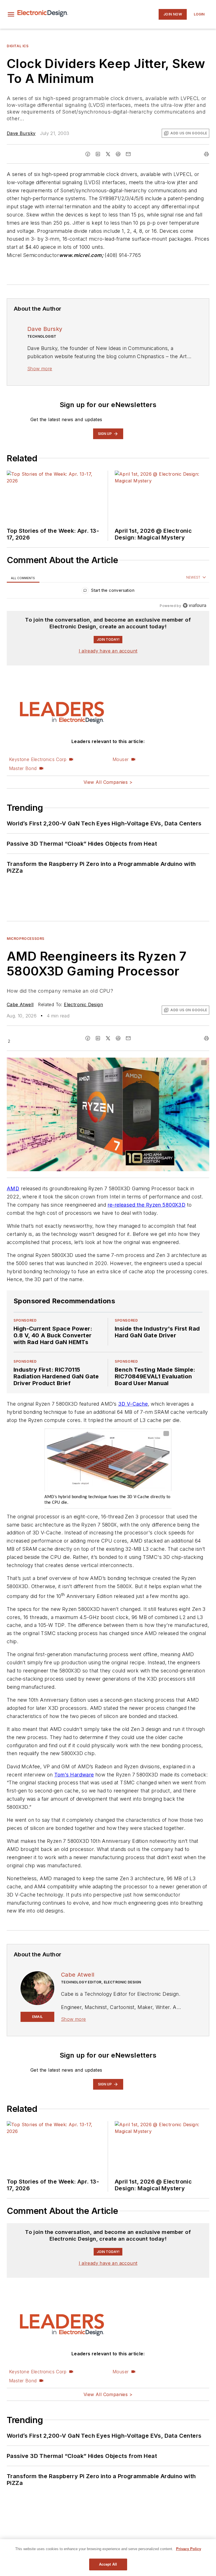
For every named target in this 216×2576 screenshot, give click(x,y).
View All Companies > (108, 782)
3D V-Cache (133, 1404)
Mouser (121, 759)
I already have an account (108, 651)
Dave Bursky (21, 133)
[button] (11, 14)
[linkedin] (98, 154)
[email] (128, 154)
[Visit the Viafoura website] (194, 605)
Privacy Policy (189, 2549)
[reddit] (118, 154)
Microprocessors (26, 939)
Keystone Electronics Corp (38, 759)
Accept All (108, 2564)
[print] (206, 154)
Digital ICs (18, 46)
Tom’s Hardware (74, 1775)
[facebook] (88, 154)
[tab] (23, 578)
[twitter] (108, 154)
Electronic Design (83, 1004)
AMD (13, 1188)
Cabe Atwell (20, 1004)
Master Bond (23, 768)
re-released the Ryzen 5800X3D (147, 1205)
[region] (108, 592)
